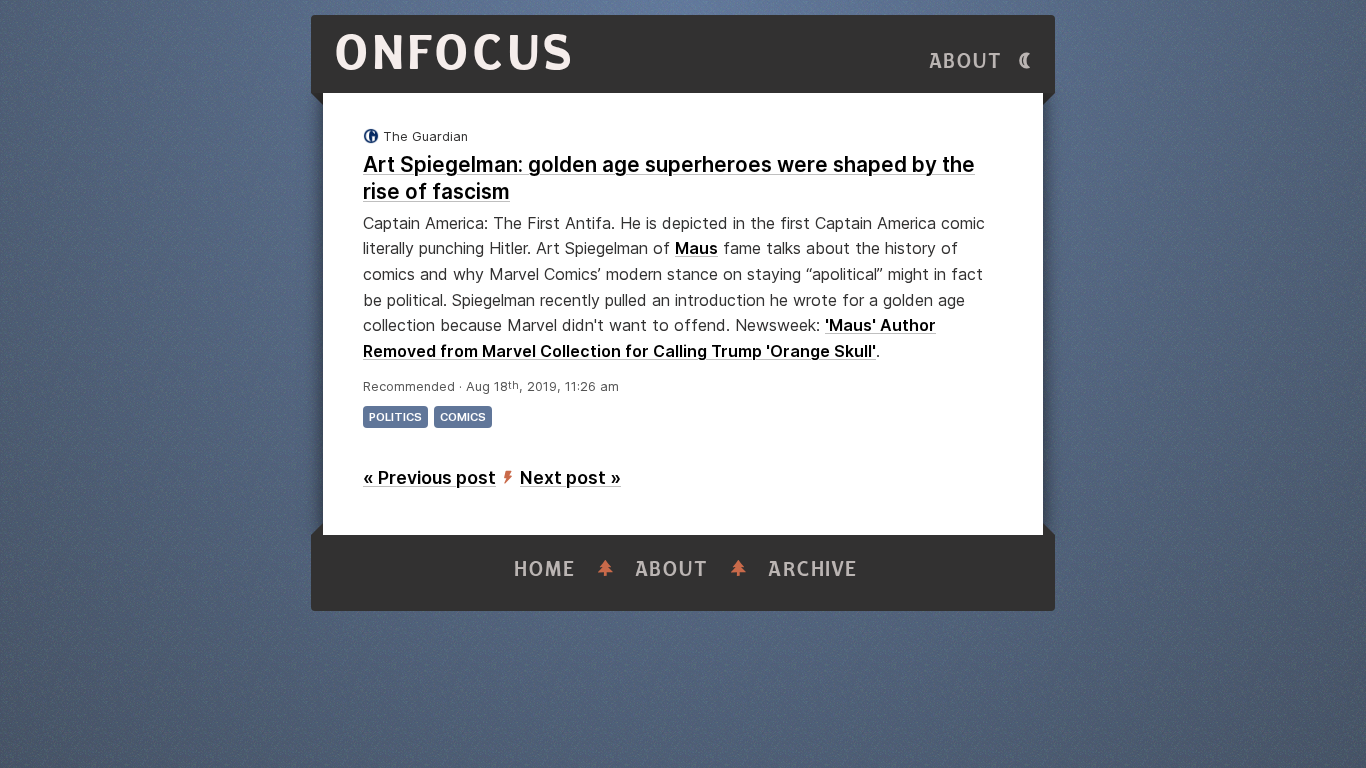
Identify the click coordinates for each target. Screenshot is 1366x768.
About (966, 61)
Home (545, 569)
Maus (696, 248)
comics (463, 417)
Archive (813, 569)
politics (395, 417)
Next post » (570, 477)
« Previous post (429, 477)
